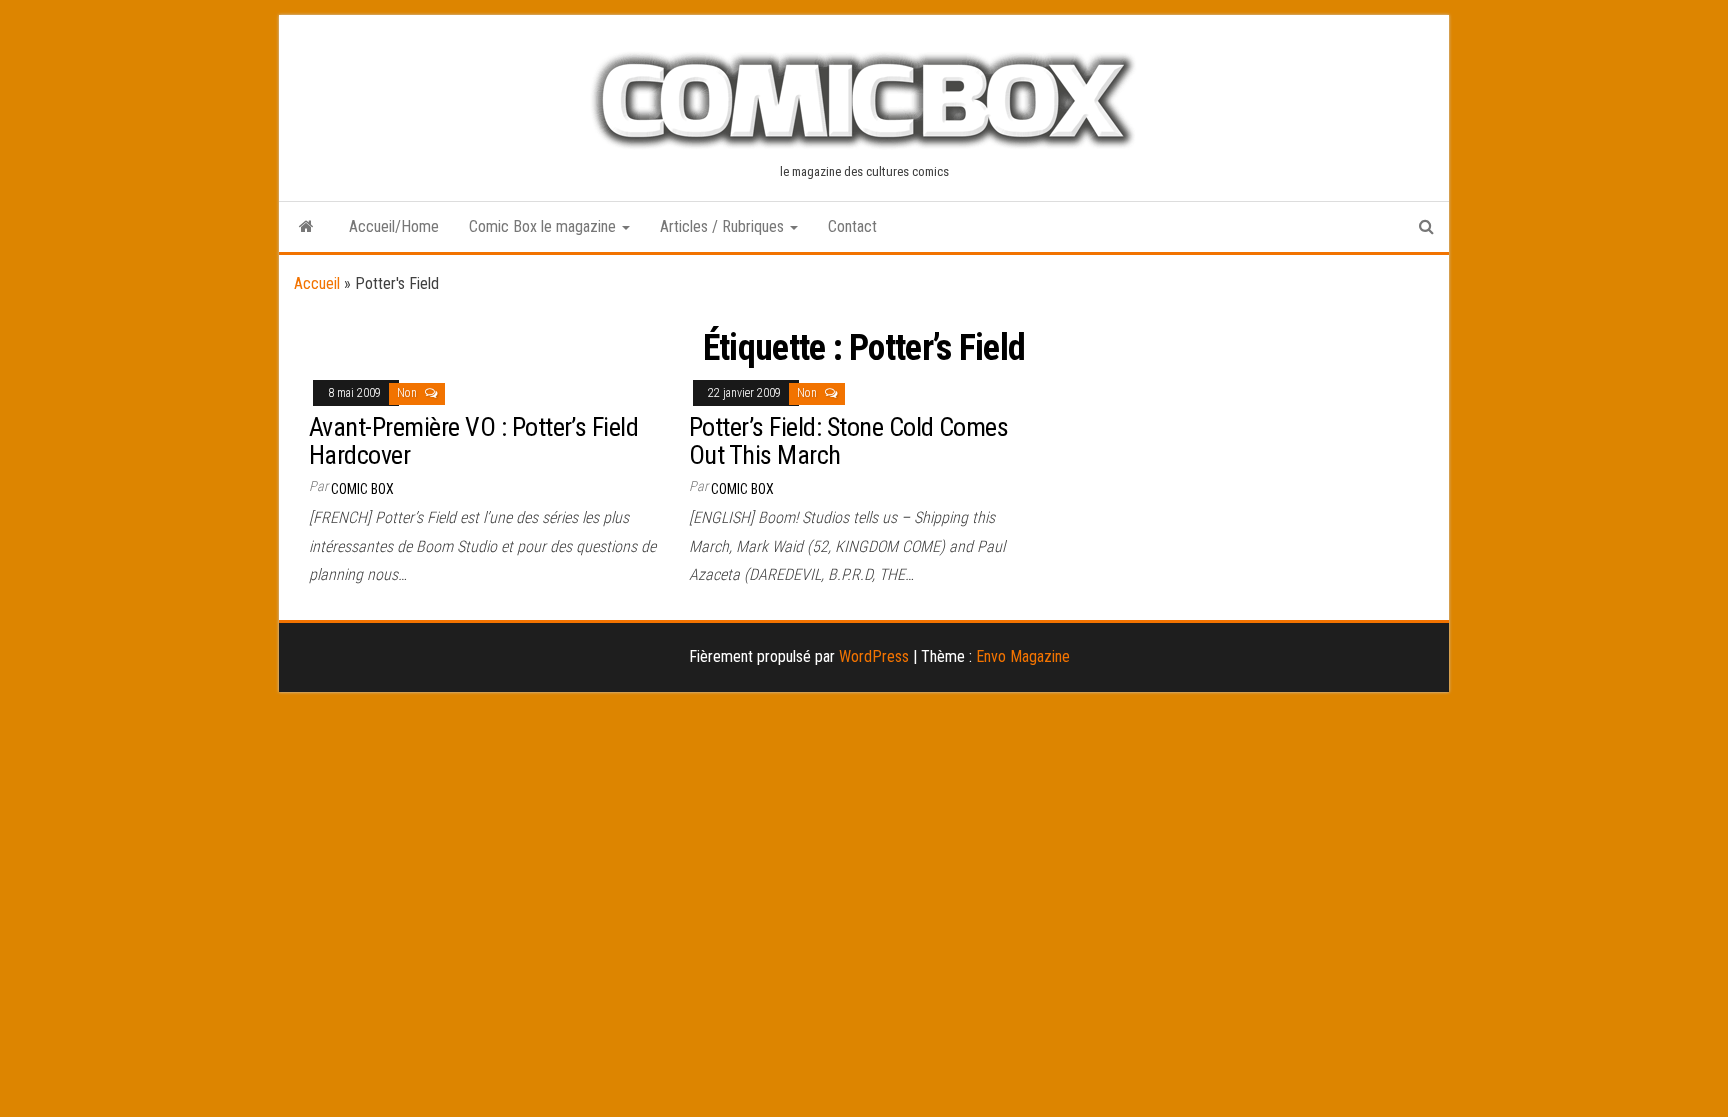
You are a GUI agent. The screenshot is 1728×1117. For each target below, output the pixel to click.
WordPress (874, 656)
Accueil (317, 283)
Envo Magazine (1023, 656)
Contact (852, 226)
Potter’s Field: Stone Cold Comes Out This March (848, 441)
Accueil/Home (394, 226)
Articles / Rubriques (724, 226)
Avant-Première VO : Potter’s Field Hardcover (473, 441)
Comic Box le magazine (544, 226)
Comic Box (362, 489)
